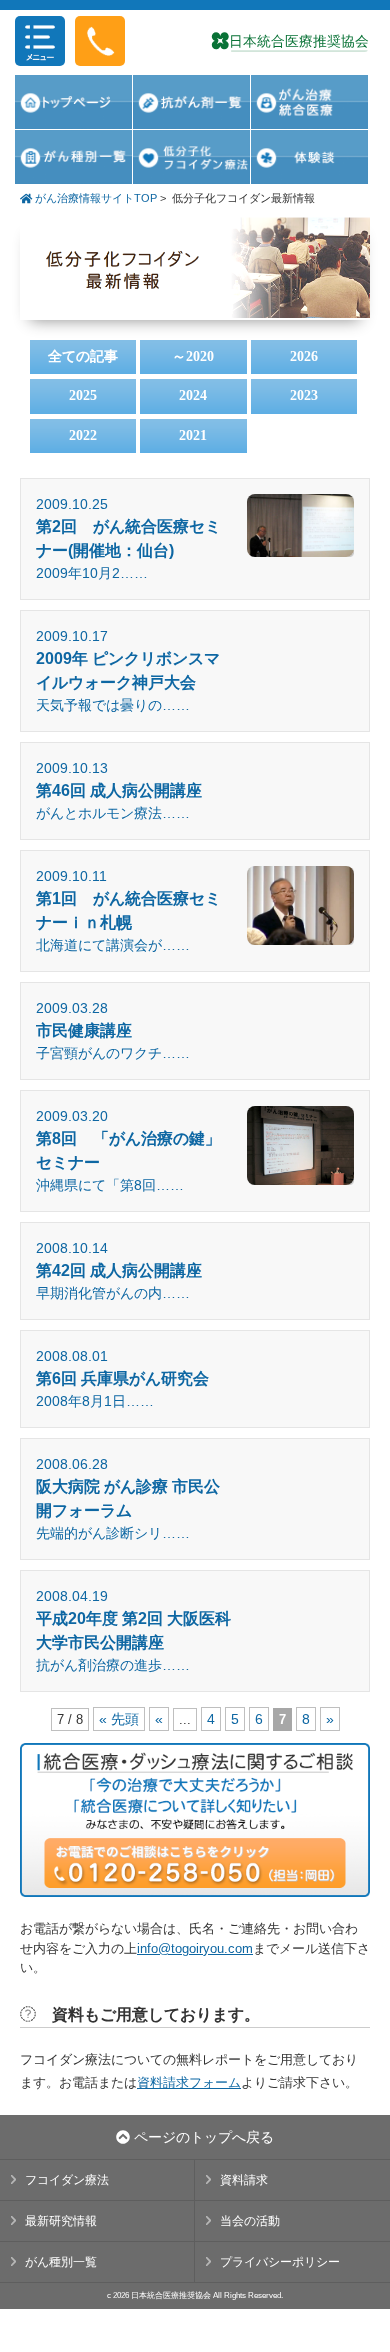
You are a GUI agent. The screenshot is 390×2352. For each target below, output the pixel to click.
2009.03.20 (128, 1150)
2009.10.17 (128, 670)
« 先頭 (119, 1719)
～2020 (193, 356)
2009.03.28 (113, 1030)
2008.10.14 (119, 1270)
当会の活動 (250, 2221)
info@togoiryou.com (195, 1948)
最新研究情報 (61, 2221)
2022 (83, 435)
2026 (304, 356)
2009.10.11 (128, 910)
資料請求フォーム (189, 2082)
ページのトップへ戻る (202, 2137)
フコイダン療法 (67, 2180)
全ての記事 (83, 356)
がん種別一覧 (61, 2262)
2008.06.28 (128, 1498)
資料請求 (244, 2180)
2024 (193, 395)
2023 (304, 395)
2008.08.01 (122, 1378)
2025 (83, 395)
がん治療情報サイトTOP (94, 198)
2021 (193, 435)
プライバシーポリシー (280, 2262)
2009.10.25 (128, 538)
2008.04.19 (133, 1630)
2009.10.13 (119, 790)
